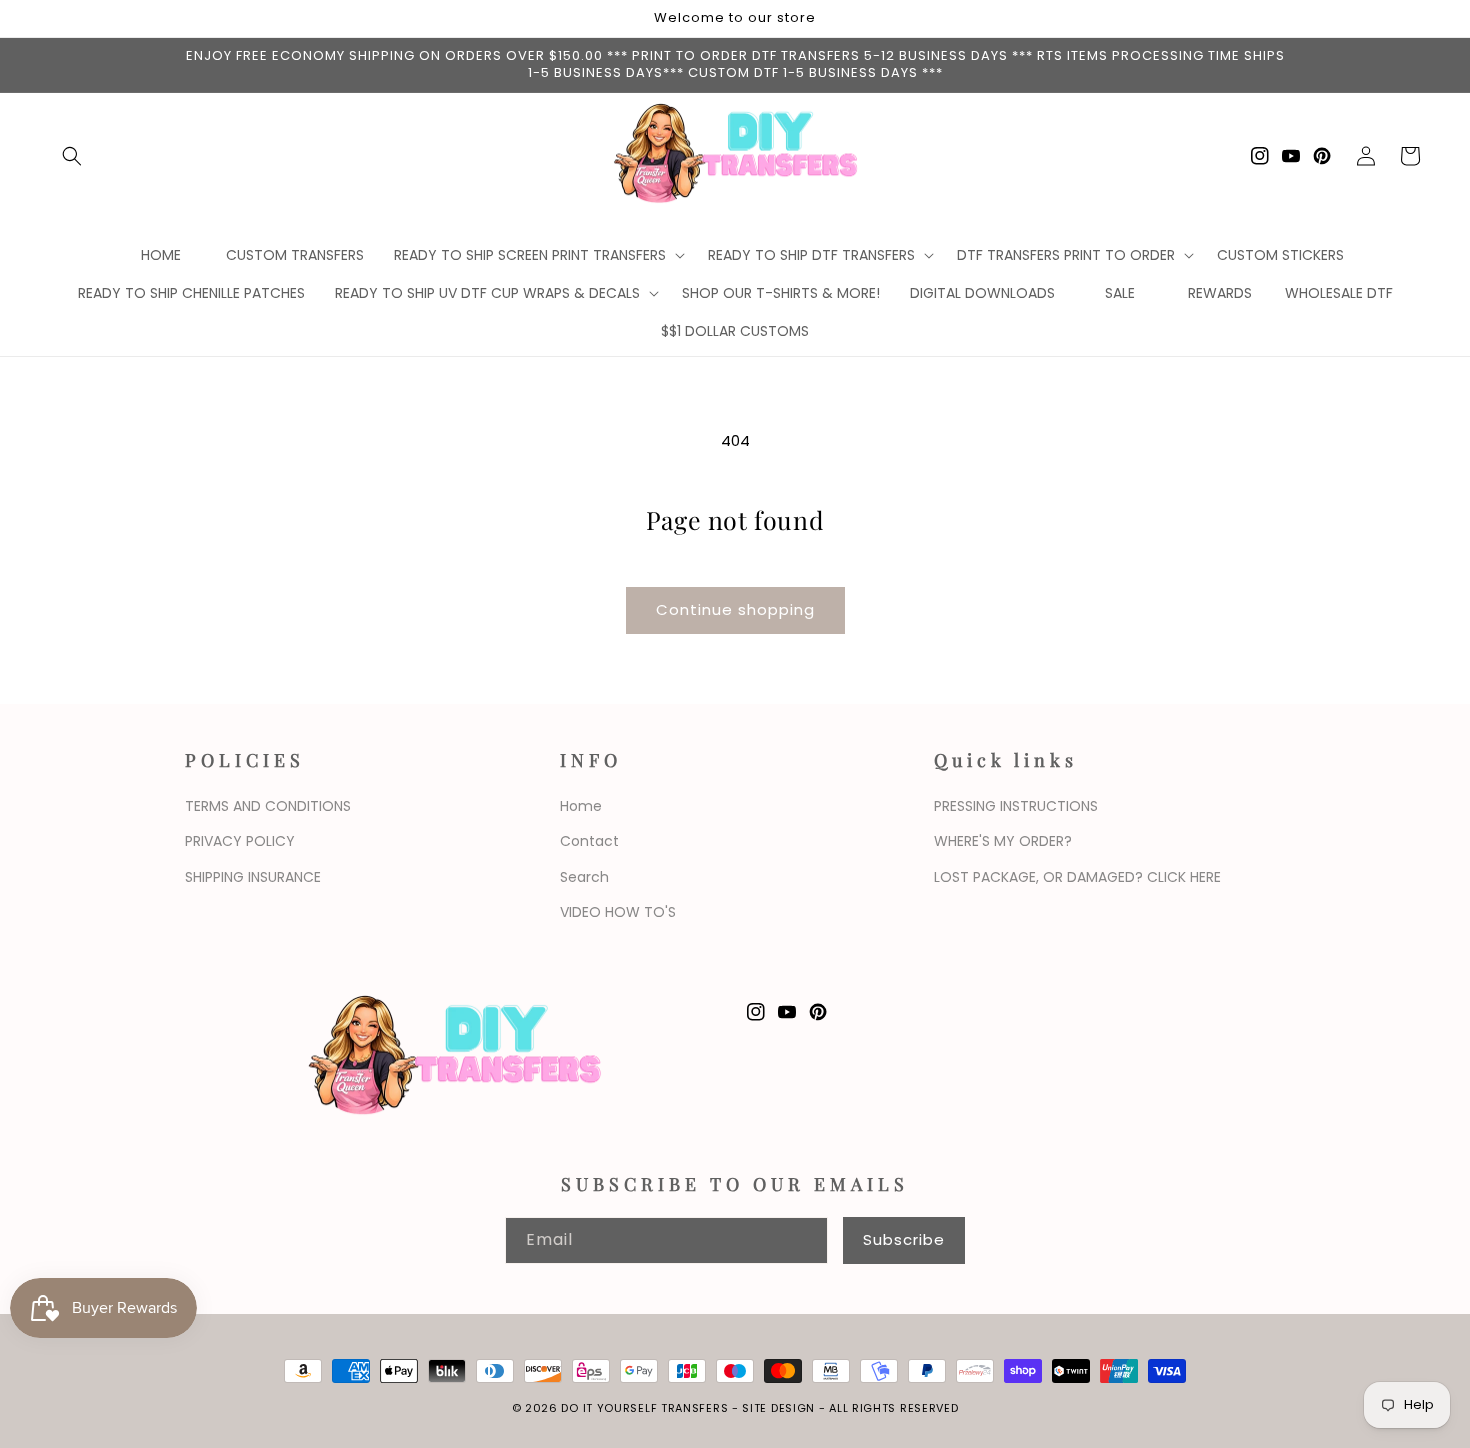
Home (581, 806)
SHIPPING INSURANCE (253, 877)
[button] (72, 156)
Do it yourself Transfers (644, 1408)
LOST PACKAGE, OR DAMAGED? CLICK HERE (1077, 877)
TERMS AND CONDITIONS (268, 806)
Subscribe (904, 1239)
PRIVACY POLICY (240, 841)
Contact (589, 841)
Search (584, 877)
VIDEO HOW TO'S (618, 912)
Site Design (778, 1408)
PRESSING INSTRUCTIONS (1016, 806)
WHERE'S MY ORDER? (1003, 841)
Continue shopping (735, 609)
